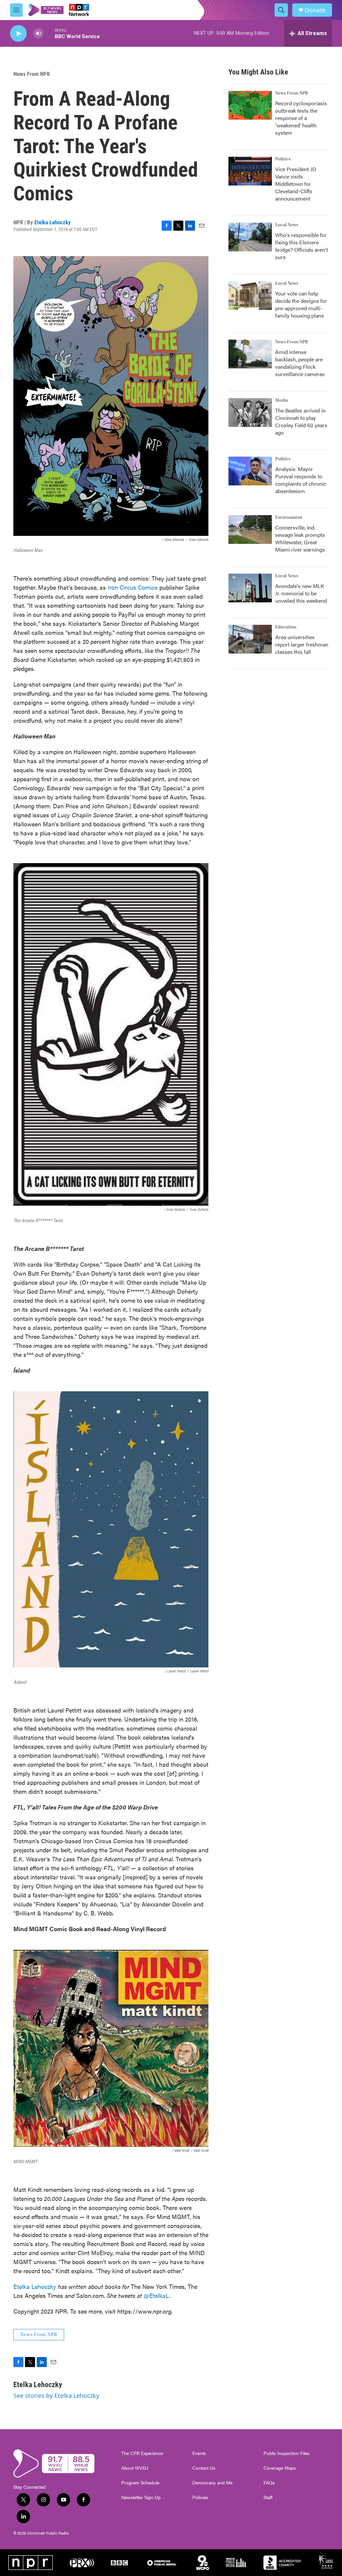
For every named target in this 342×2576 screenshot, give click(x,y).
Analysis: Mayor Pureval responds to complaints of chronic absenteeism (301, 480)
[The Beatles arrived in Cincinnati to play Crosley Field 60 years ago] (250, 413)
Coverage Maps (280, 2468)
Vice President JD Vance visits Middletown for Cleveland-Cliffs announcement (296, 184)
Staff (268, 2497)
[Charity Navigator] (326, 2563)
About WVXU (135, 2468)
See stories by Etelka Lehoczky (56, 2395)
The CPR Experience (142, 2453)
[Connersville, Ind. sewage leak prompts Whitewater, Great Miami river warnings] (250, 530)
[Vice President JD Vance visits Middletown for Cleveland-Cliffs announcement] (250, 171)
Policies (200, 2497)
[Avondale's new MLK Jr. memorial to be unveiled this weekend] (250, 588)
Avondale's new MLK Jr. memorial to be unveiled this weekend (301, 593)
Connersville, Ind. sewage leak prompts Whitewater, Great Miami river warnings (300, 538)
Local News (287, 225)
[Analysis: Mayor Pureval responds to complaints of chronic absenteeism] (250, 471)
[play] (18, 34)
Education (286, 627)
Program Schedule (140, 2483)
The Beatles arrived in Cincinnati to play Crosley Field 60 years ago (301, 421)
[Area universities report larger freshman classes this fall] (250, 639)
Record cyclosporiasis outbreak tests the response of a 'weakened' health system (301, 118)
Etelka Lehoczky (53, 222)
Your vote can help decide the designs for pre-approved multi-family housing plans (301, 304)
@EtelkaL (156, 2295)
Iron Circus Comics (133, 587)
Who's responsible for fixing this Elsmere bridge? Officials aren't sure (302, 246)
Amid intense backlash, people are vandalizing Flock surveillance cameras (300, 363)
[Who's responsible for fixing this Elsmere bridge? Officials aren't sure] (250, 237)
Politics (283, 159)
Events (199, 2453)
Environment (289, 517)
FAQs (269, 2483)
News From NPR (32, 74)
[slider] (49, 33)
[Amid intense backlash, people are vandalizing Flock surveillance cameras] (250, 354)
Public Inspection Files (287, 2453)
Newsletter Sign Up (141, 2497)
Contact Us (204, 2468)
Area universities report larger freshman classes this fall (302, 644)
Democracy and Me (212, 2483)
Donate (315, 10)
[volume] (38, 34)
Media (282, 400)
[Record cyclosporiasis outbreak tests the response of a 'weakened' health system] (250, 105)
